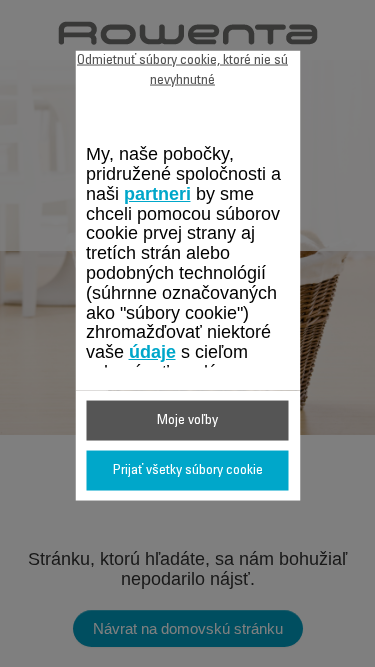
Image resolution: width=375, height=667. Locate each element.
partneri (156, 193)
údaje (151, 352)
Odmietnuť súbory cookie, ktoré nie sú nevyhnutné (182, 70)
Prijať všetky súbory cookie (188, 470)
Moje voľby (187, 420)
